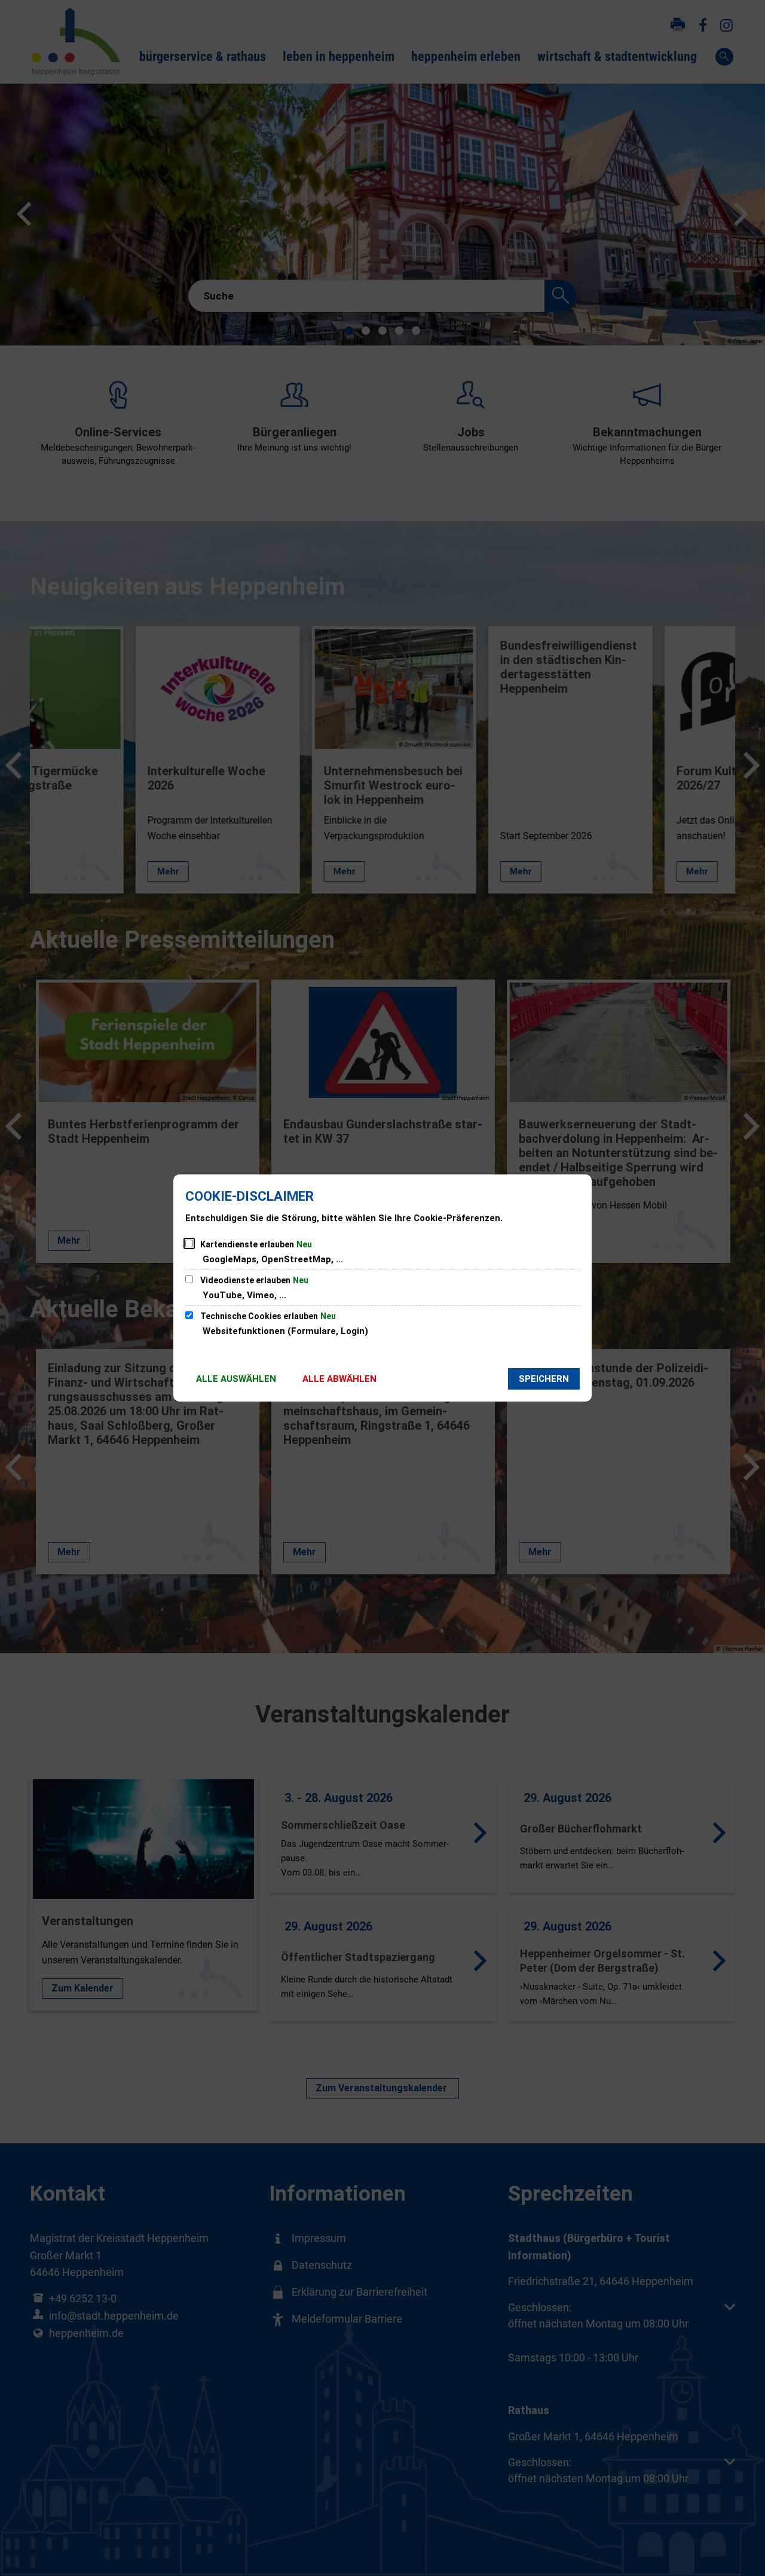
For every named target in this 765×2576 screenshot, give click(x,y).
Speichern (544, 1379)
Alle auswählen (236, 1379)
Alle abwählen (339, 1379)
